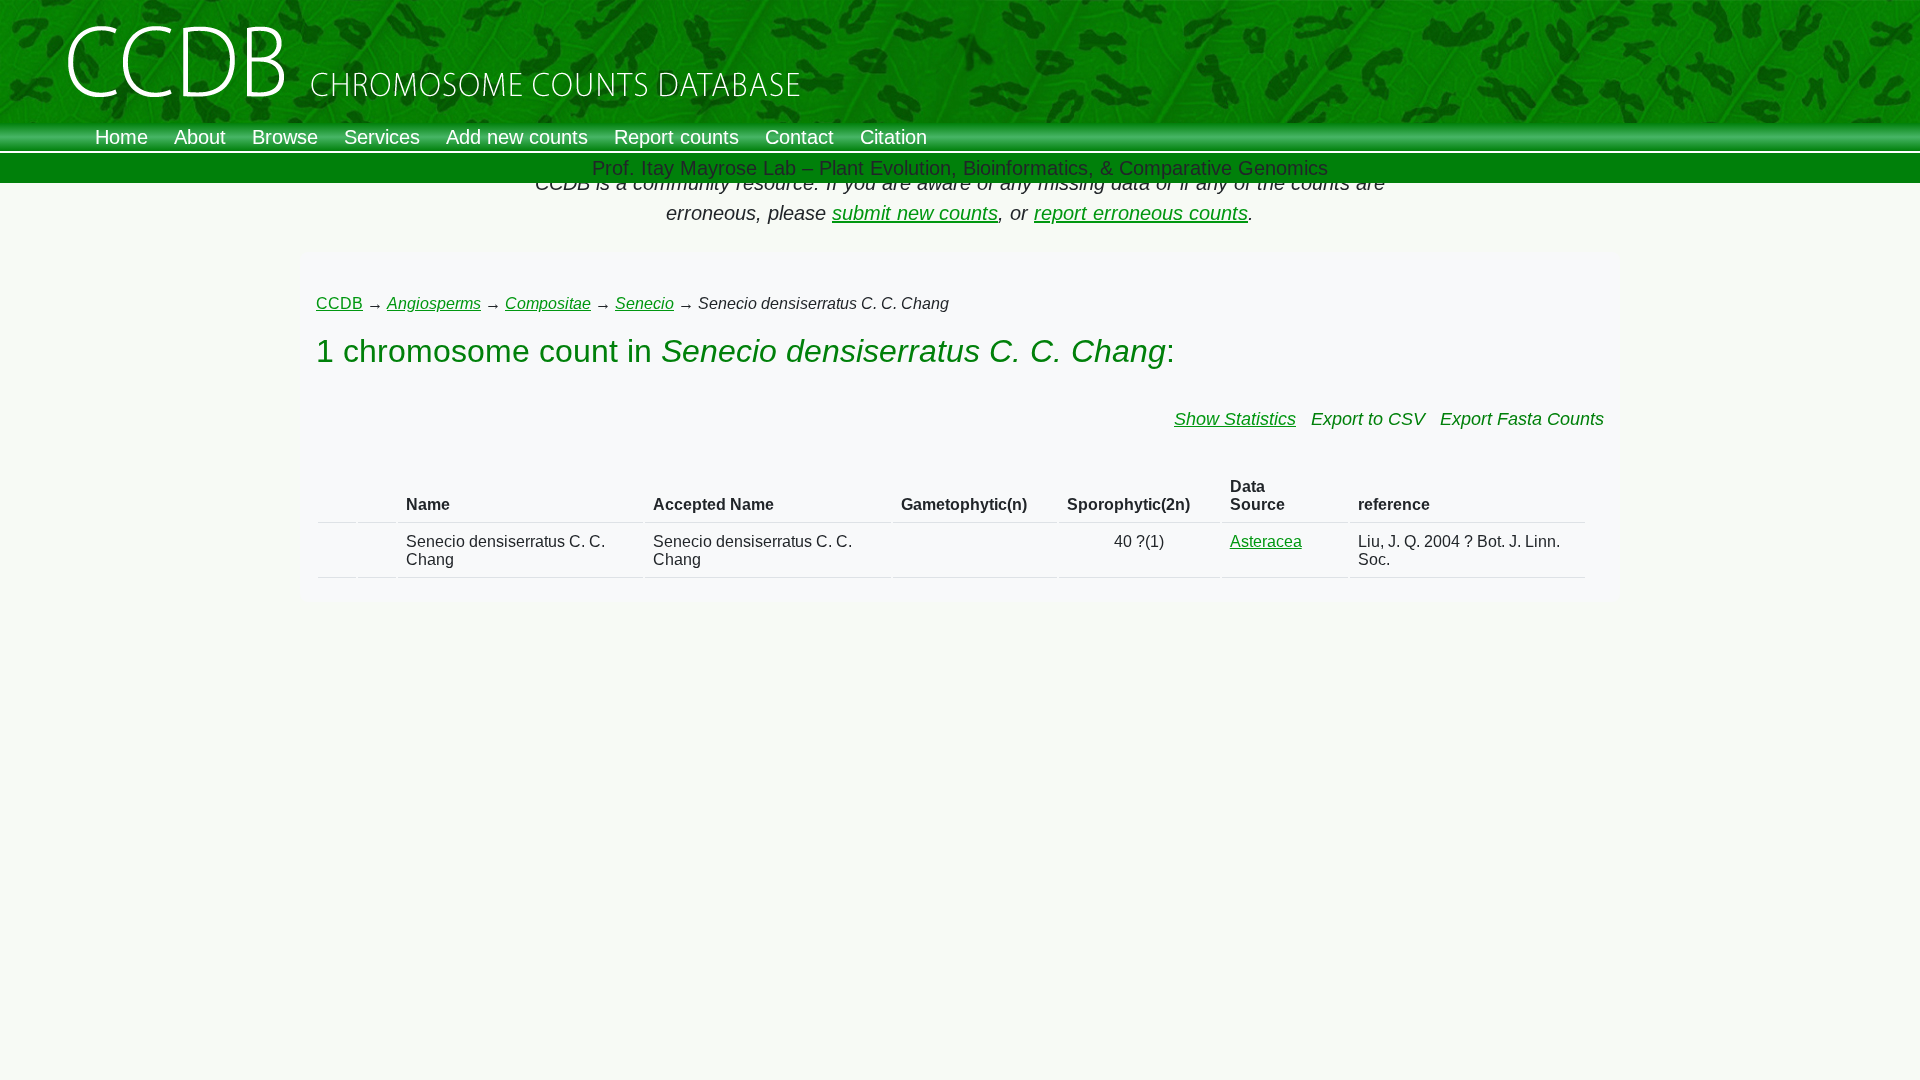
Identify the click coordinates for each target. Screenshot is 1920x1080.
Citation (893, 137)
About (200, 137)
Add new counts (517, 137)
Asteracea (1266, 541)
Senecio (644, 303)
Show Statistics (1235, 419)
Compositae (548, 303)
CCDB (339, 303)
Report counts (676, 137)
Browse (285, 137)
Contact (799, 137)
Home (121, 137)
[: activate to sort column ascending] (337, 496)
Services (382, 137)
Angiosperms (434, 303)
